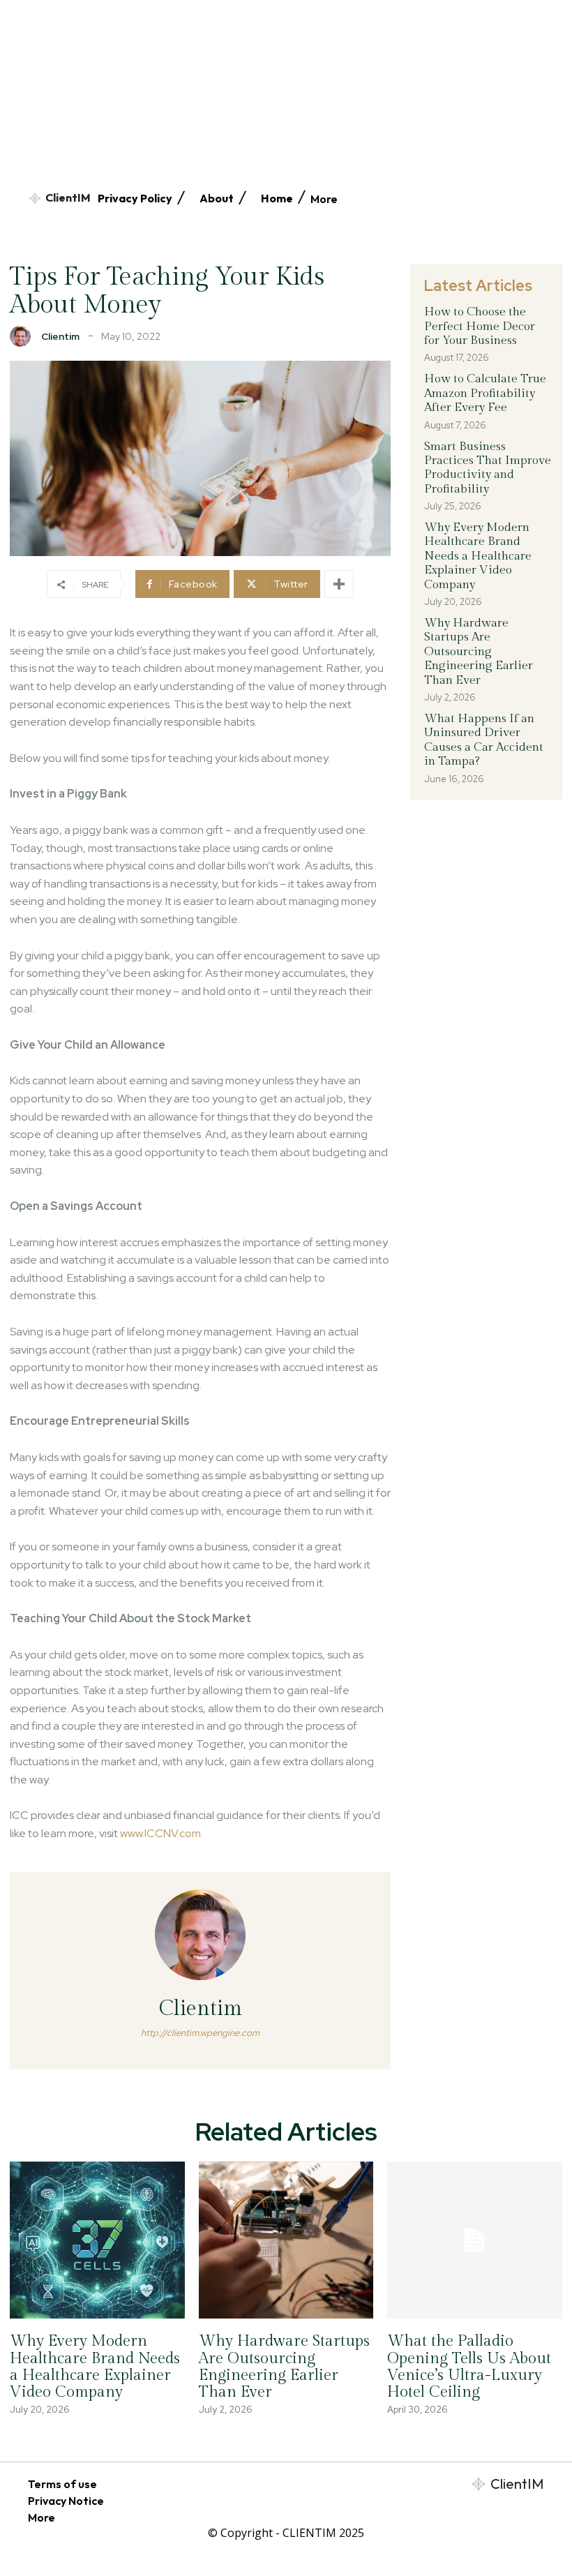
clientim (60, 336)
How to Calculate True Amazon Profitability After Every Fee (485, 393)
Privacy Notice (66, 2501)
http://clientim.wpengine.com (200, 2033)
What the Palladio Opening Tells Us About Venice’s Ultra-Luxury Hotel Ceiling (469, 2366)
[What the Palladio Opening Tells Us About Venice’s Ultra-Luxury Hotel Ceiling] (475, 2240)
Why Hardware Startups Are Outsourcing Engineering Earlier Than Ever (479, 652)
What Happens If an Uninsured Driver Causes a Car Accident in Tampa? (484, 740)
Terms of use (62, 2484)
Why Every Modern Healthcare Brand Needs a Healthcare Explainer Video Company (478, 556)
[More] (339, 584)
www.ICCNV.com (160, 1833)
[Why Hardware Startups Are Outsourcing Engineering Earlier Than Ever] (286, 2240)
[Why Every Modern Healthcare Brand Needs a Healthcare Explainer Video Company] (97, 2240)
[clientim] (24, 336)
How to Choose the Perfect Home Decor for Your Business (480, 326)
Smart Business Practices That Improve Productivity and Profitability (488, 468)
